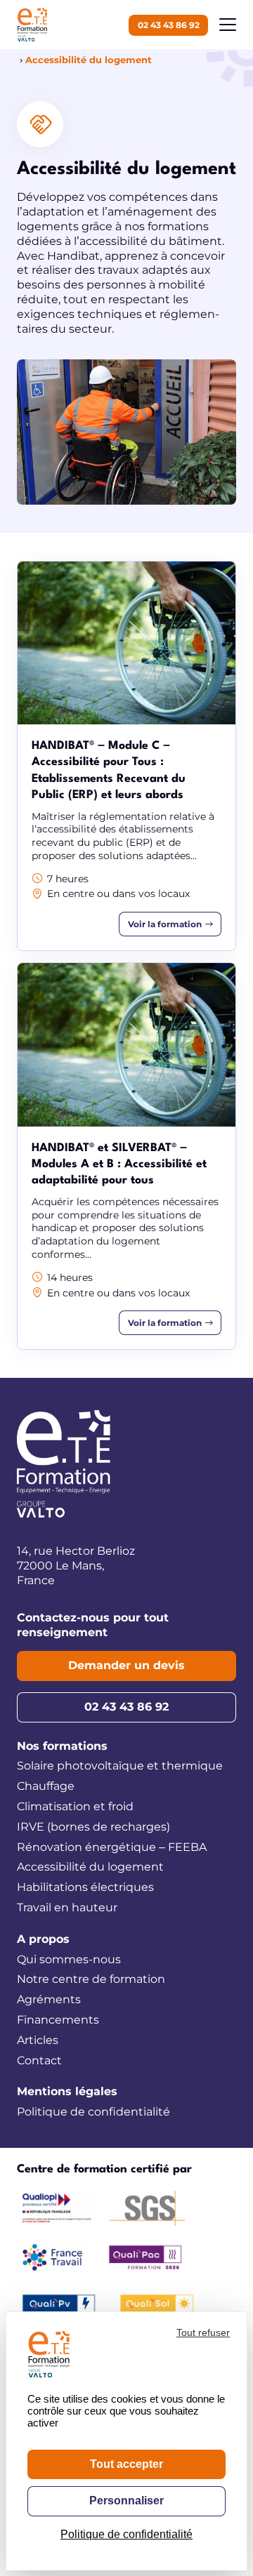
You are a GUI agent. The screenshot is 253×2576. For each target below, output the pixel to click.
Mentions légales (67, 2091)
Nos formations (62, 1746)
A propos (43, 1939)
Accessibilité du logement (90, 1867)
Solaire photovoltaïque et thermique (120, 1766)
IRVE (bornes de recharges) (93, 1827)
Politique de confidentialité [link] (126, 2534)
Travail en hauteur (67, 1907)
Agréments (49, 1999)
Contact (39, 2060)
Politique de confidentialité (93, 2112)
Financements (58, 2020)
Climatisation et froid (75, 1806)
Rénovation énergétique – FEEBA (112, 1847)
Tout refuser (203, 2332)
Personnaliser (126, 2501)
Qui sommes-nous (69, 1959)
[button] (228, 25)
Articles (38, 2040)
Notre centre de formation (91, 1979)
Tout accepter (126, 2464)
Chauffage (46, 1786)
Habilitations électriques (85, 1887)
